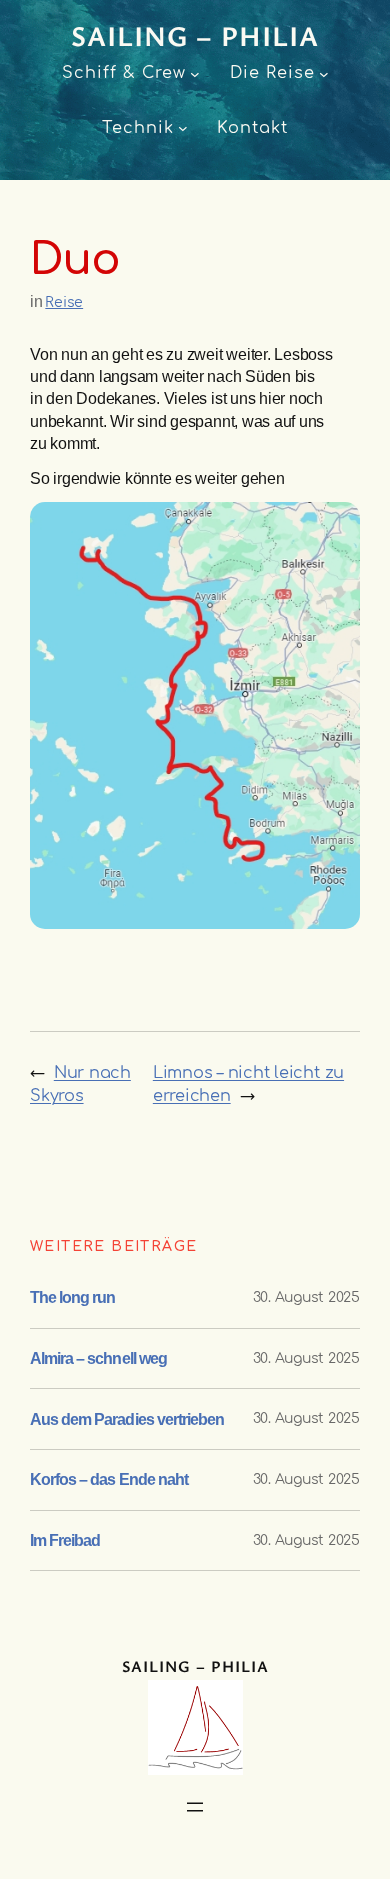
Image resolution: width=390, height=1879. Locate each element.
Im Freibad (65, 1540)
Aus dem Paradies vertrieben (127, 1419)
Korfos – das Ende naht (109, 1479)
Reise (64, 302)
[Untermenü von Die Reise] (324, 74)
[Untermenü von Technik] (183, 128)
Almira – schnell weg (98, 1358)
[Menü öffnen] (195, 1807)
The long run (72, 1297)
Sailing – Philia (195, 35)
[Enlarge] (334, 528)
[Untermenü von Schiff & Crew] (195, 74)
